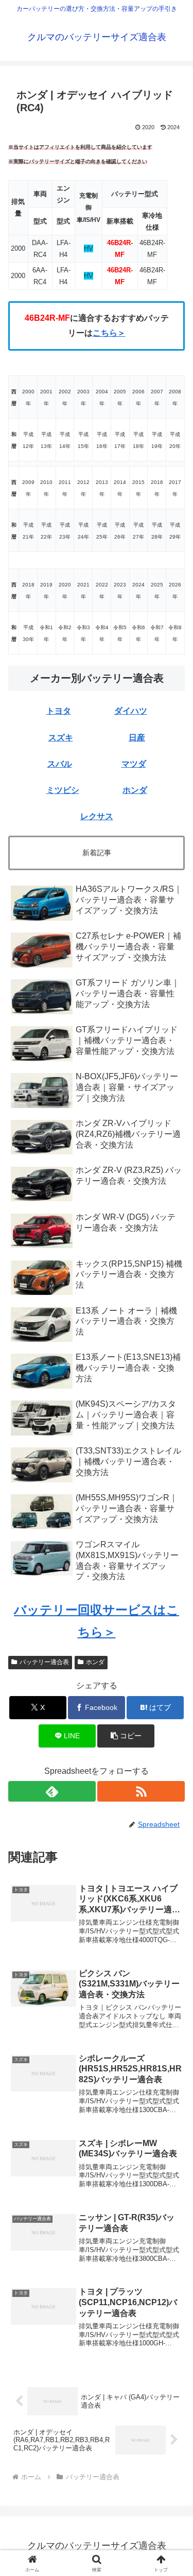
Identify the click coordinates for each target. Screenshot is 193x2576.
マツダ (134, 764)
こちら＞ (109, 333)
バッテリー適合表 (44, 1662)
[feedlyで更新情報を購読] (52, 1791)
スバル (60, 764)
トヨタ (59, 711)
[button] (173, 1744)
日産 (137, 738)
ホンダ (135, 790)
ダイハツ (131, 711)
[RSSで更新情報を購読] (141, 1791)
